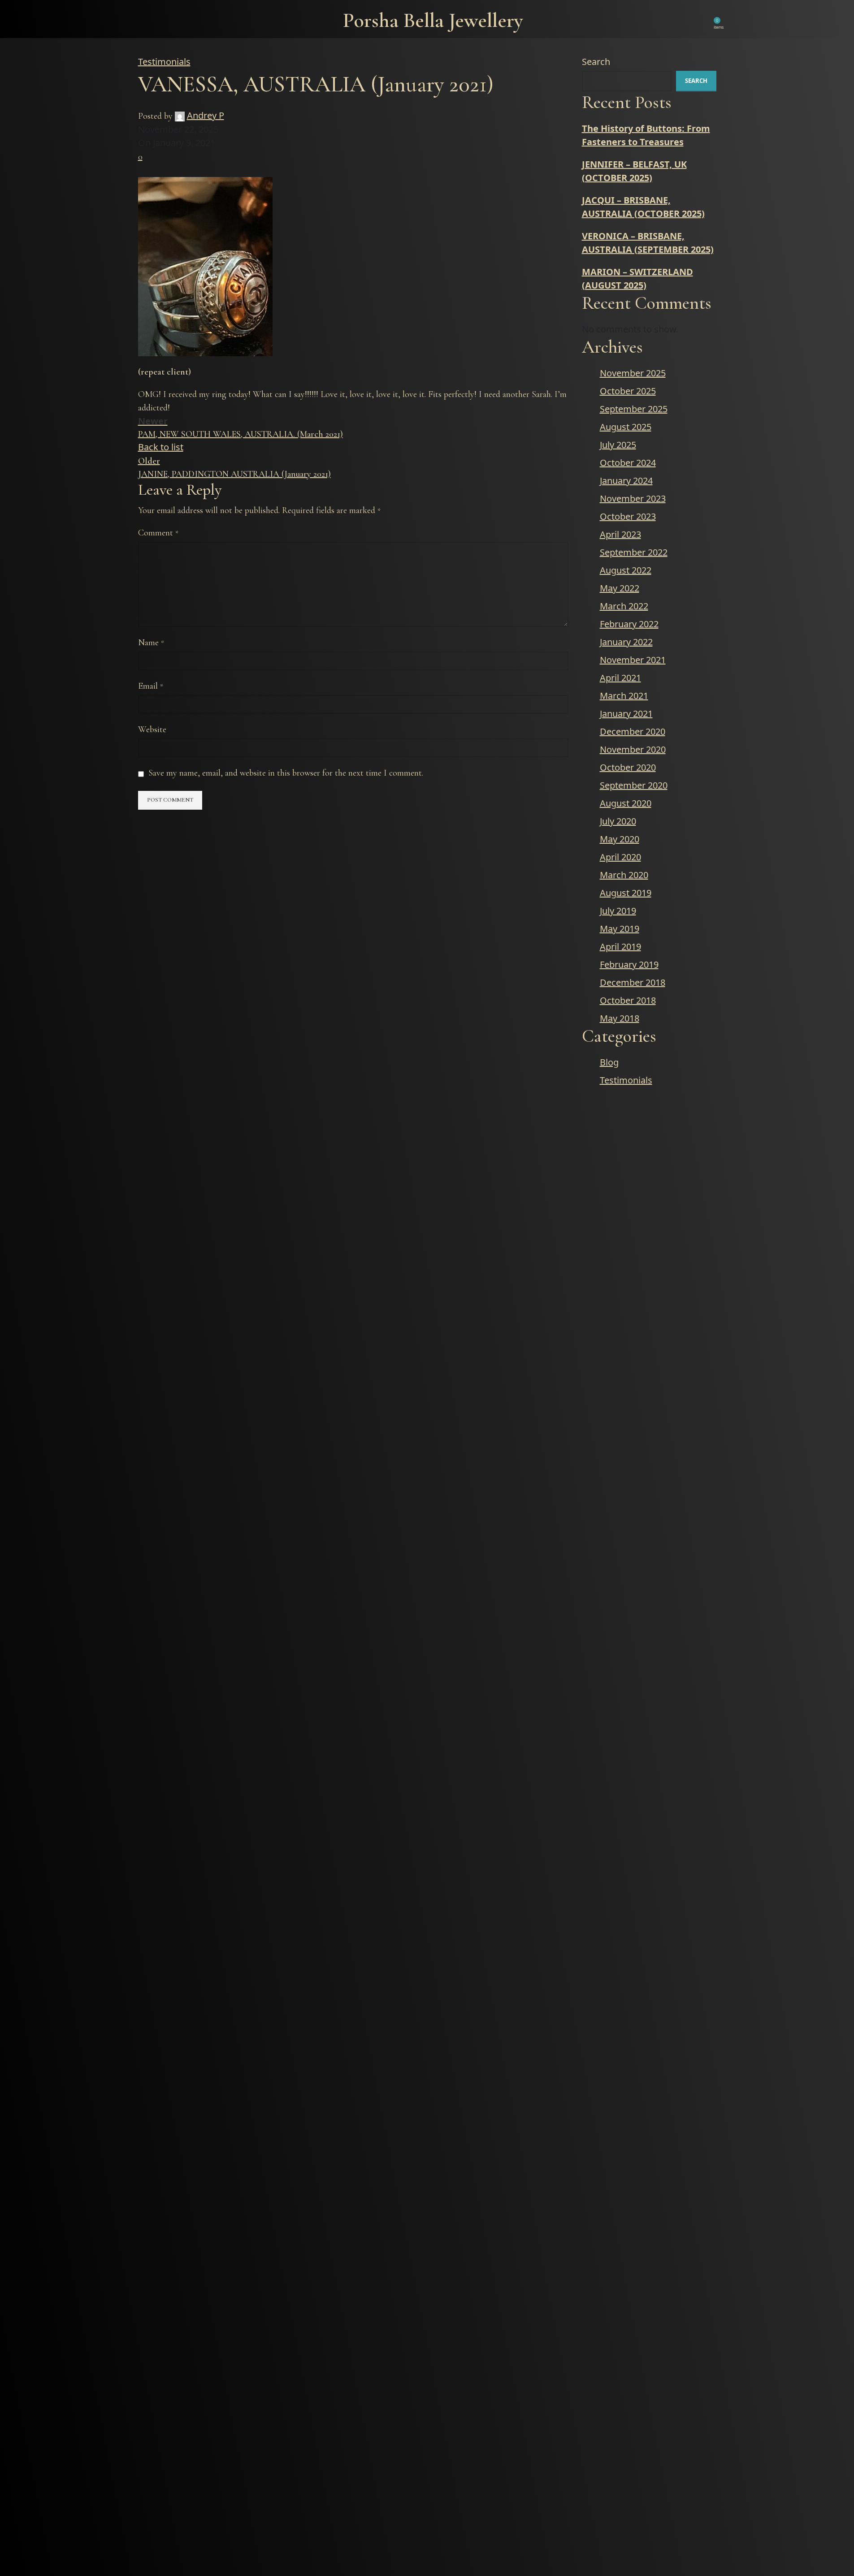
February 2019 (629, 964)
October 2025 (628, 391)
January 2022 (626, 642)
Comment (158, 533)
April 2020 (620, 857)
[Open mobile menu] (144, 19)
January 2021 (626, 714)
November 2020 (633, 749)
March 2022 (624, 606)
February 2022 (629, 624)
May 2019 (620, 929)
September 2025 (634, 409)
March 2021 (624, 696)
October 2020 (628, 767)
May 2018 (620, 1018)
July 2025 (618, 445)
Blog (609, 1062)
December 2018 (633, 982)
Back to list (161, 447)
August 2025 (626, 427)
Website (152, 729)
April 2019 (620, 947)
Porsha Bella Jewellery (433, 20)
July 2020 (618, 821)
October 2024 (628, 463)
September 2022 (634, 552)
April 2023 (620, 534)
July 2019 (618, 911)
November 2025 (633, 373)
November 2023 (633, 498)
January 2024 (626, 481)
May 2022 (620, 588)
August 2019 (626, 893)
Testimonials (164, 62)
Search (596, 62)
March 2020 (624, 875)
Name (151, 643)
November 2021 (633, 660)
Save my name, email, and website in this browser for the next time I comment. (286, 773)
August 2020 (626, 803)
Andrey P (206, 115)
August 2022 (626, 570)
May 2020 (620, 839)
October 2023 (628, 516)
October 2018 (628, 1000)
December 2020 (633, 731)
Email (151, 686)
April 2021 (620, 678)
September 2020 (634, 785)
